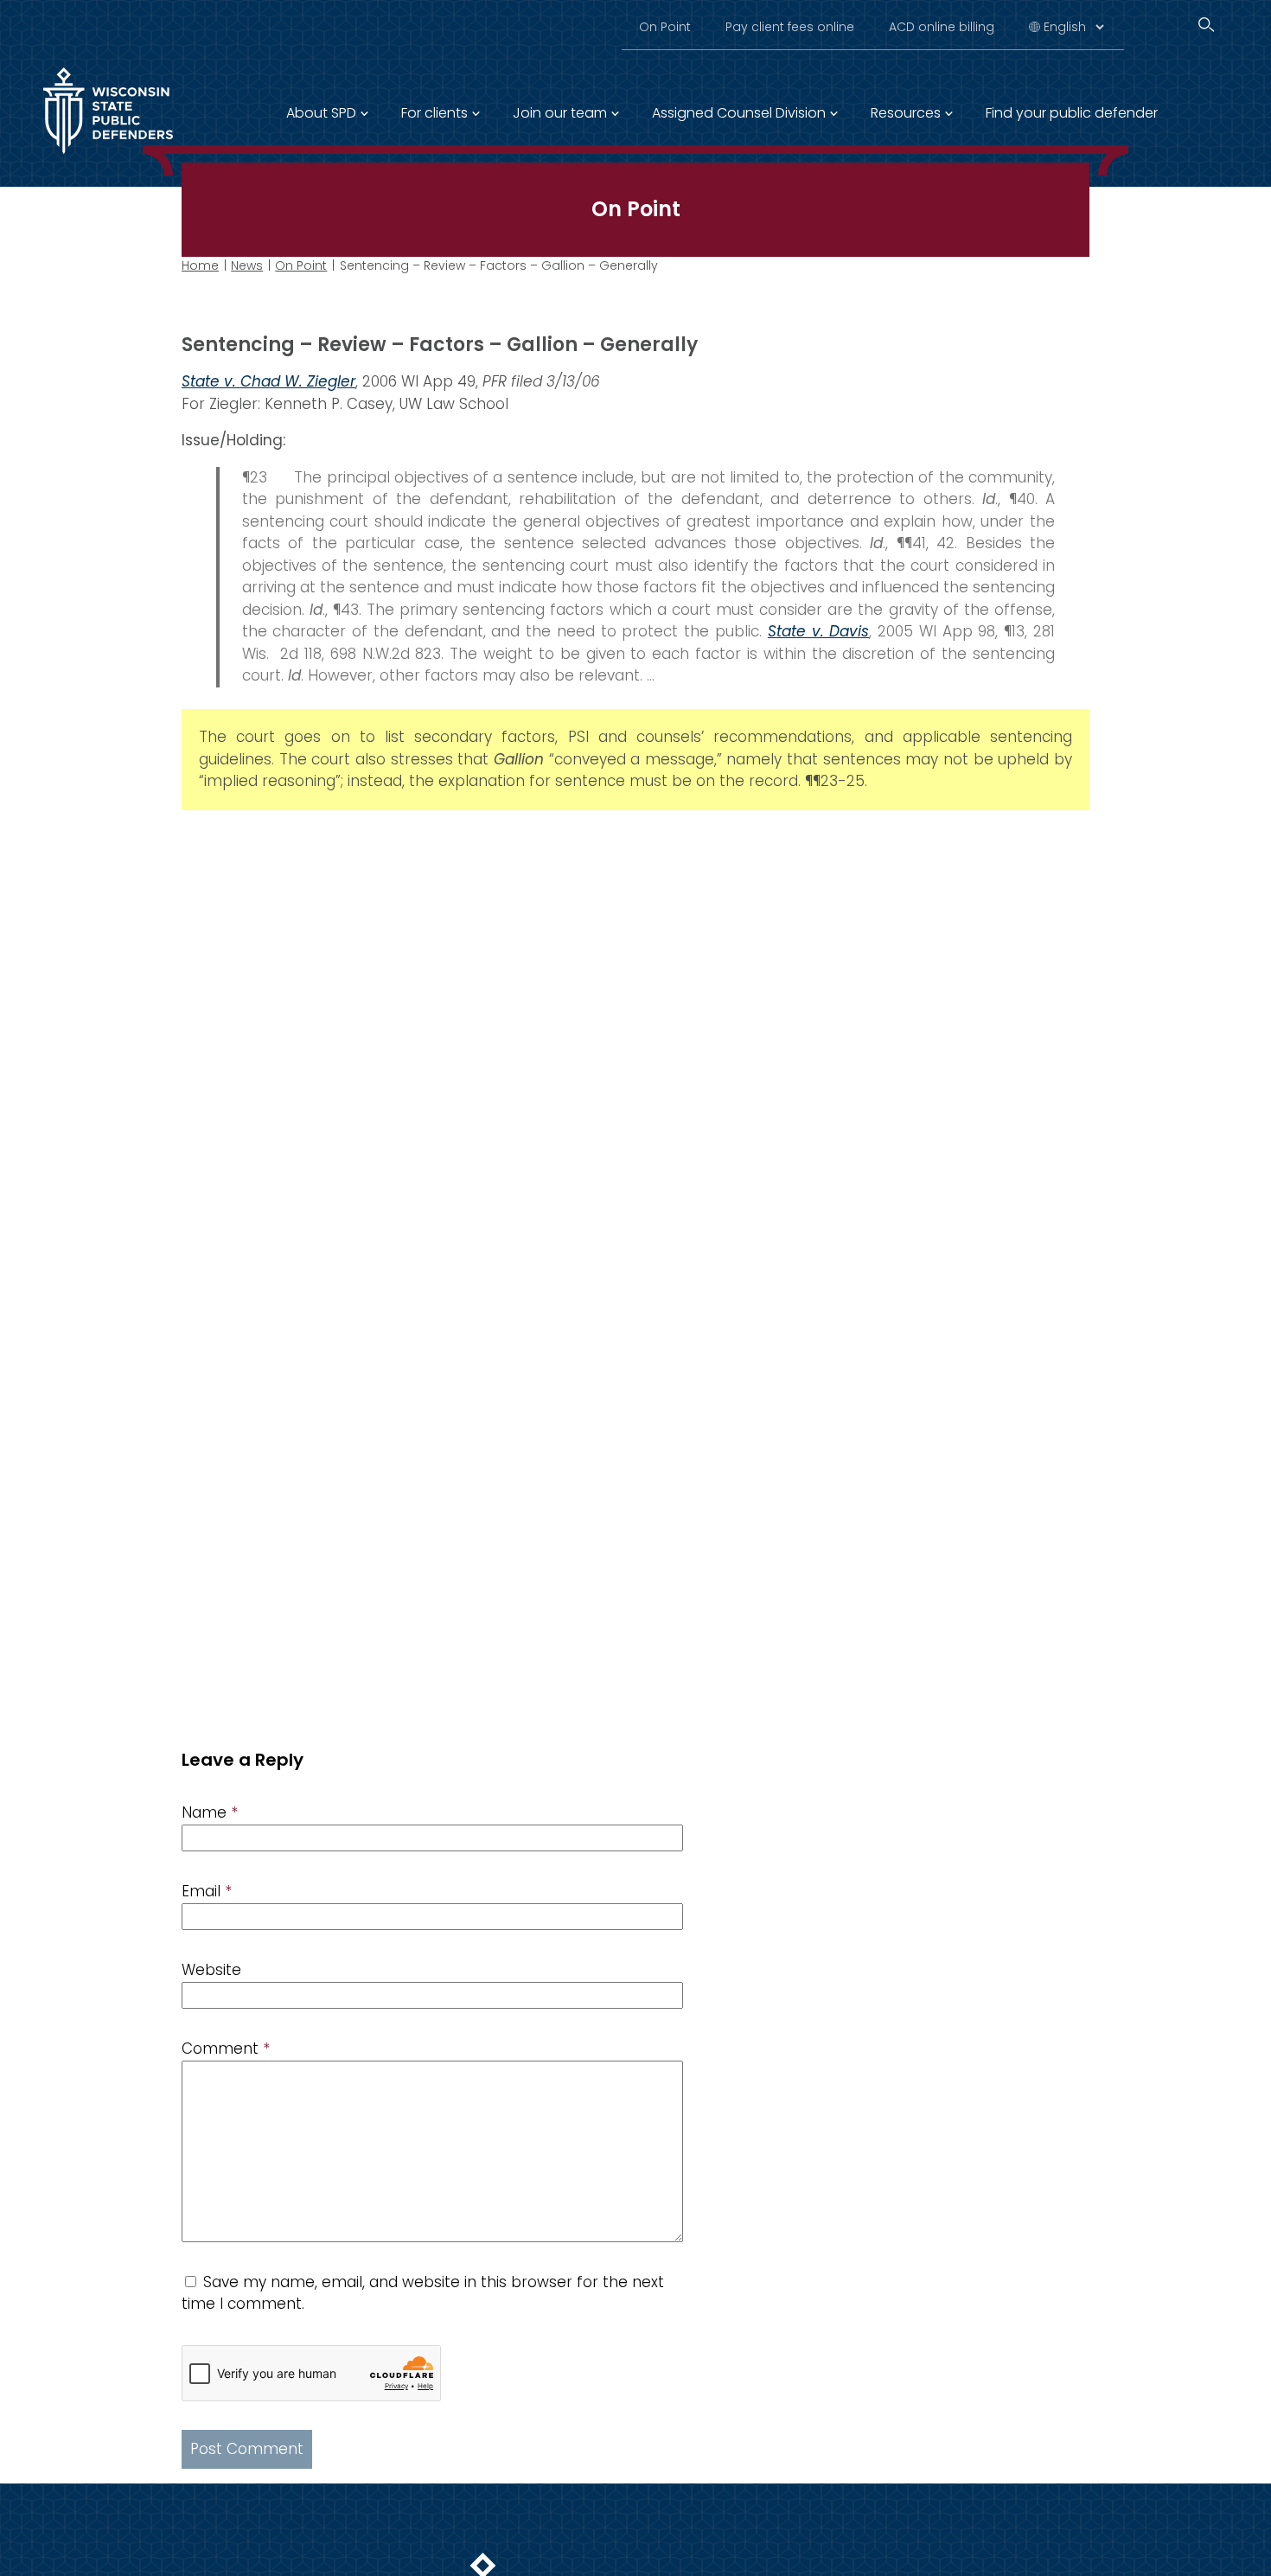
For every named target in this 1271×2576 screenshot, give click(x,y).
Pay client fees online (790, 27)
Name (210, 1812)
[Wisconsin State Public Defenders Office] (108, 157)
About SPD (321, 113)
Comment (226, 2049)
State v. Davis (819, 631)
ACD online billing (942, 27)
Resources (906, 113)
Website (211, 1970)
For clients (434, 113)
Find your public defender (1072, 113)
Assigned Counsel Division (739, 113)
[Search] (1206, 25)
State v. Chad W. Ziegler (268, 381)
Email (207, 1891)
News (247, 265)
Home (200, 265)
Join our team (560, 113)
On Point (665, 27)
